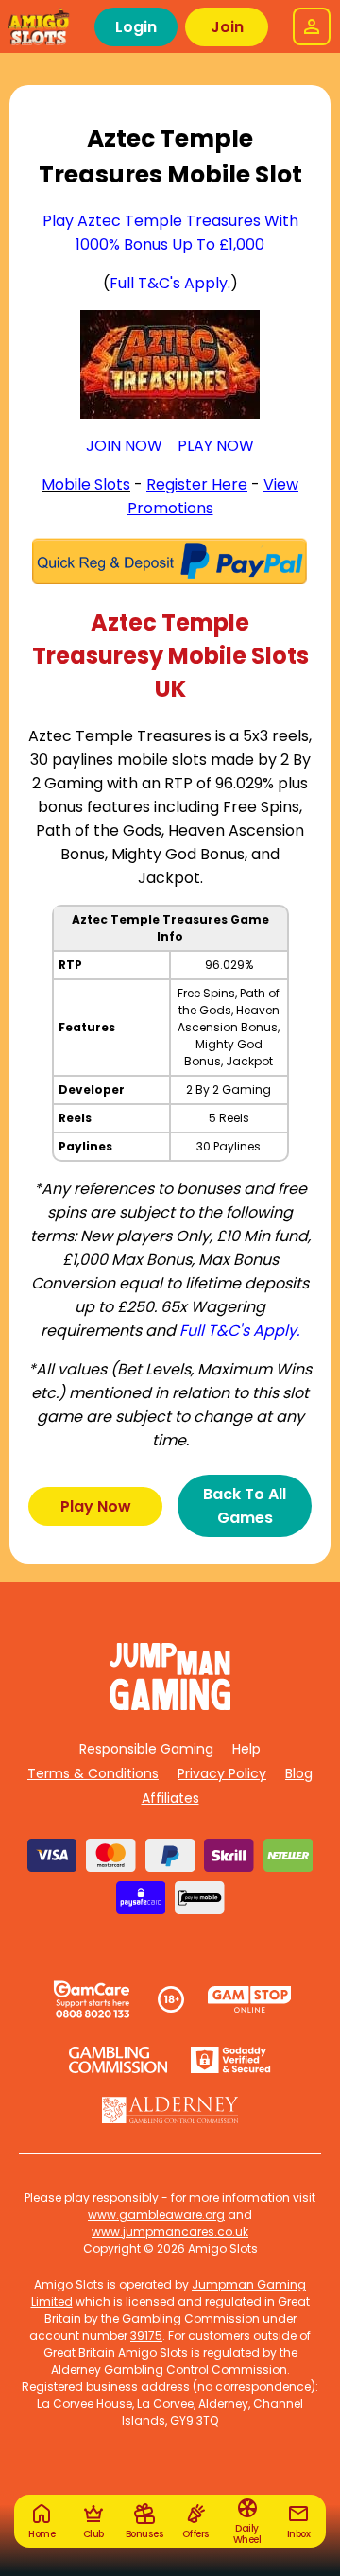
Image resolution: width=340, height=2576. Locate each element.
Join (227, 27)
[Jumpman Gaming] (170, 1705)
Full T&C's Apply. (170, 283)
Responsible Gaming (146, 1749)
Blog (299, 1773)
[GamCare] (92, 1999)
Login (136, 27)
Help (246, 1749)
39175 (146, 2335)
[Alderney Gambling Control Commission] (170, 2110)
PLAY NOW (216, 446)
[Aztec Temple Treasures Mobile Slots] (170, 364)
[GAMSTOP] (250, 1999)
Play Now (96, 1506)
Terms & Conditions (93, 1773)
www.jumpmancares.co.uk (170, 2231)
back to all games (245, 1506)
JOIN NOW (124, 446)
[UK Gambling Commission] (118, 2060)
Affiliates (170, 1798)
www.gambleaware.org (156, 2214)
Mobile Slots (86, 484)
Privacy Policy (222, 1773)
